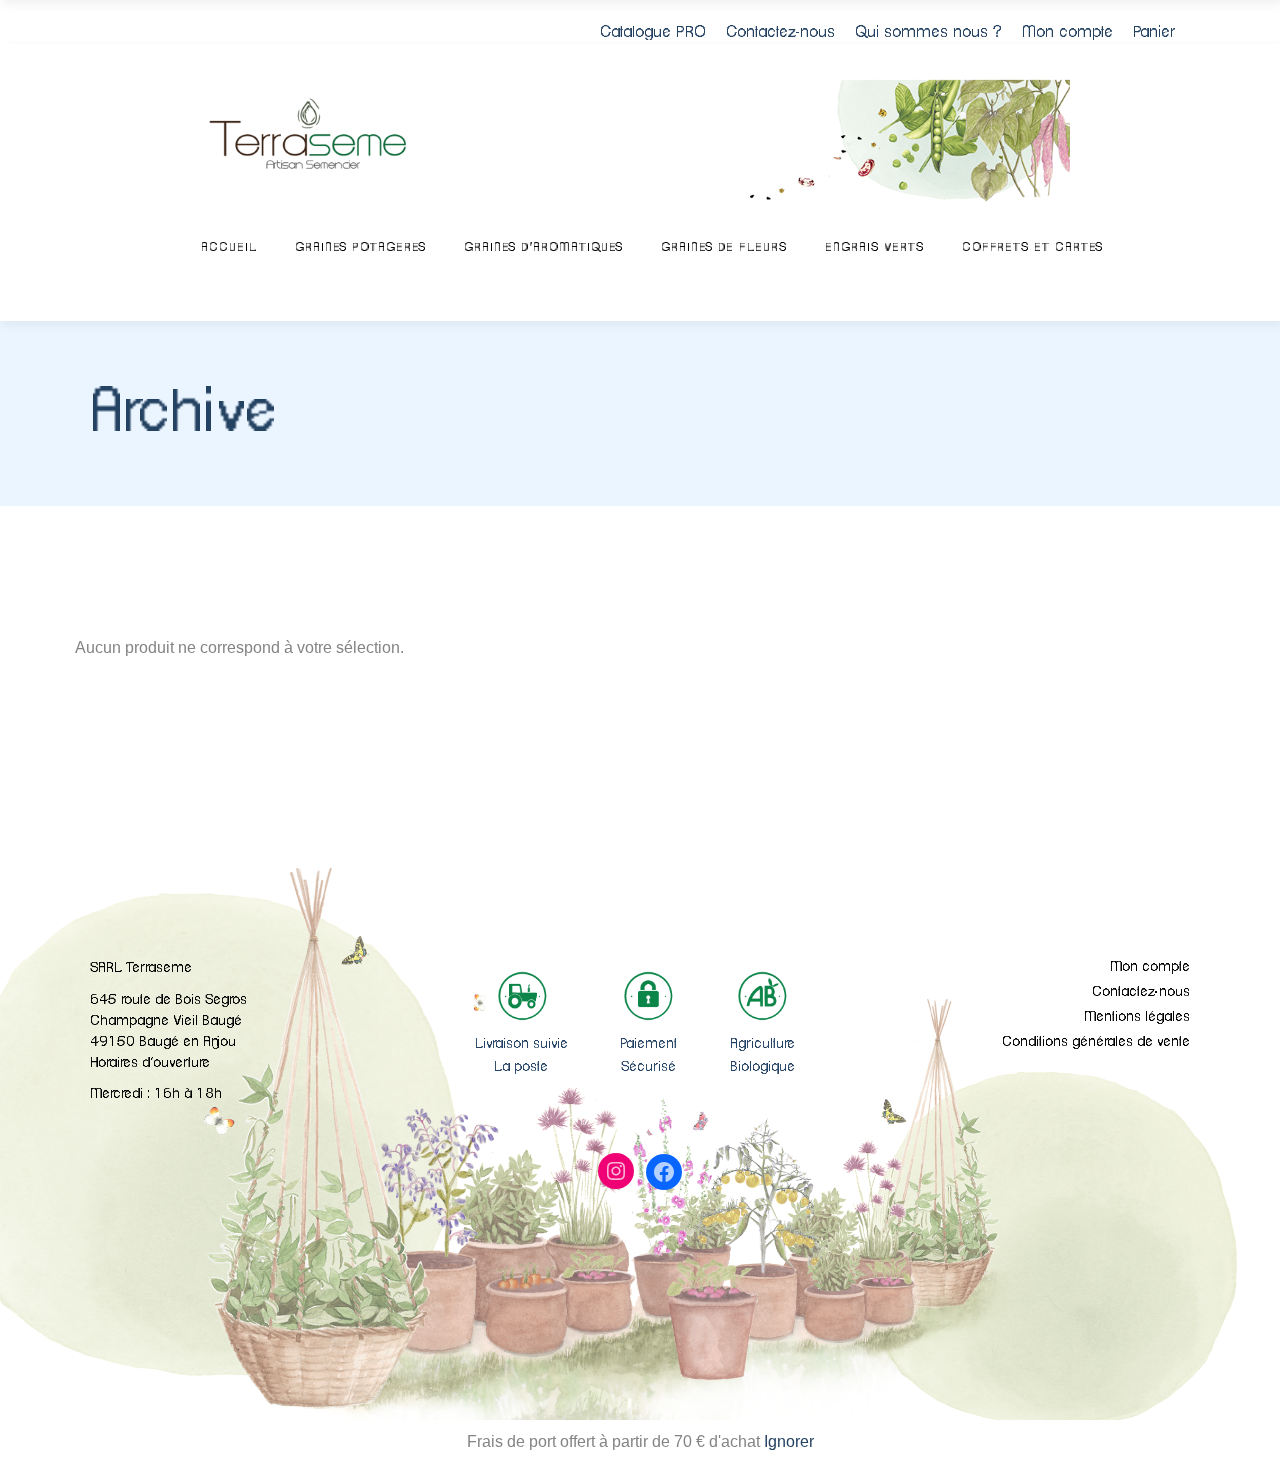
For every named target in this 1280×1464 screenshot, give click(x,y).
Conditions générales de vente (1096, 1042)
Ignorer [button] (789, 1441)
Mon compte (1067, 32)
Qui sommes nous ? (928, 32)
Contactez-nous (780, 32)
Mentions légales (1137, 1017)
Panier (1154, 32)
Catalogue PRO (653, 32)
